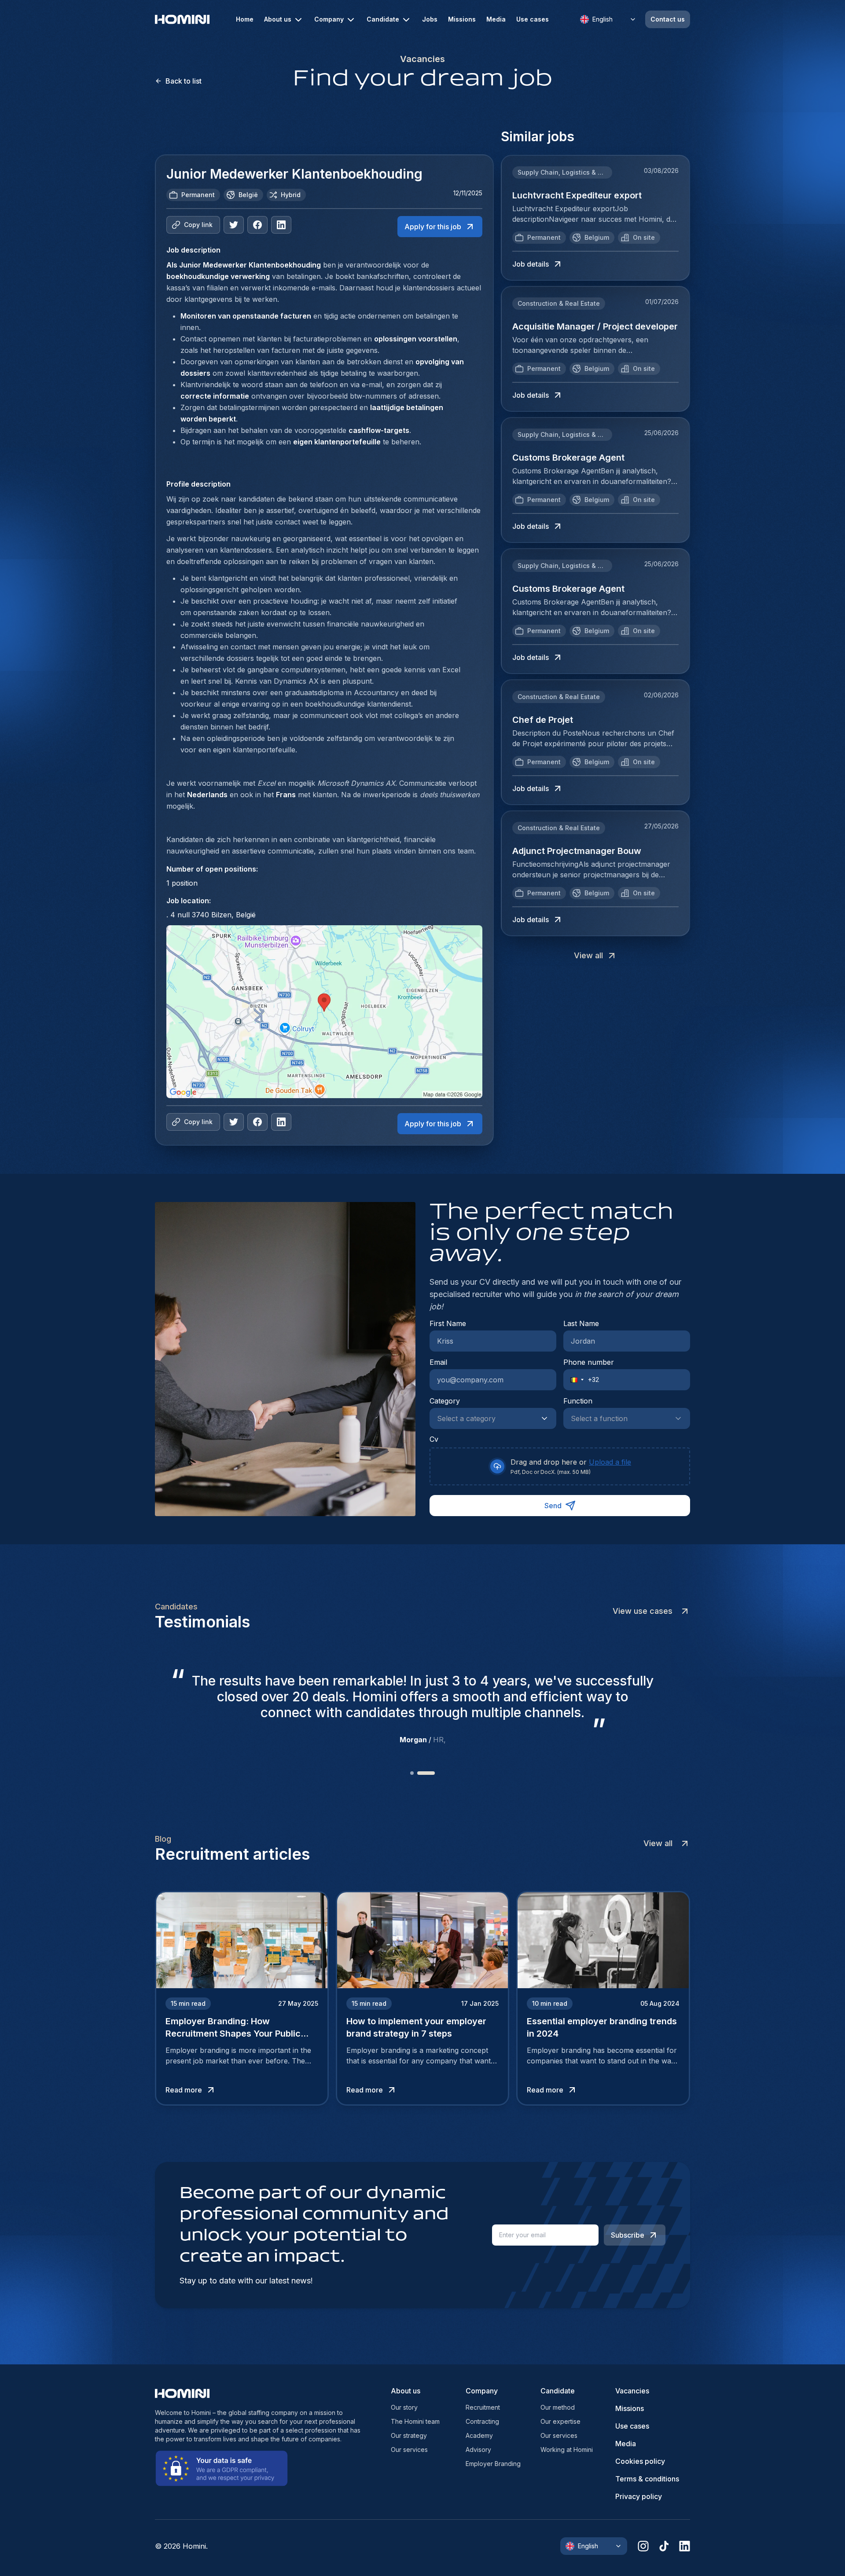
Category (445, 1401)
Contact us (668, 19)
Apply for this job (433, 227)
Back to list (184, 81)
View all (588, 955)
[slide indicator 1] (426, 1773)
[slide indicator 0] (412, 1773)
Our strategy (409, 2435)
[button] (574, 1380)
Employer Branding (493, 2464)
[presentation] (560, 1466)
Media (496, 19)
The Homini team (415, 2421)
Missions (462, 19)
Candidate (383, 19)
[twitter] (234, 225)
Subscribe (628, 2235)
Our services (409, 2450)
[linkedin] (685, 2546)
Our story (404, 2407)
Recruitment (483, 2407)
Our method (558, 2407)
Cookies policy (640, 2461)
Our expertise (560, 2421)
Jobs (430, 19)
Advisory (478, 2450)
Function (578, 1401)
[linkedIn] (281, 225)
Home (245, 19)
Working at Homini (567, 2450)
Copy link (198, 225)
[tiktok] (664, 2546)
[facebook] (257, 225)
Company (329, 19)
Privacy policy (639, 2496)
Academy (479, 2435)
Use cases (533, 19)
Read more (184, 2090)
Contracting (482, 2421)
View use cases (643, 1611)
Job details (531, 264)
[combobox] (484, 1418)
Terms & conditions (647, 2479)
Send (553, 1506)
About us (278, 19)
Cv (434, 1439)
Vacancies (632, 2391)
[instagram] (643, 2546)
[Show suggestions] (547, 1418)
